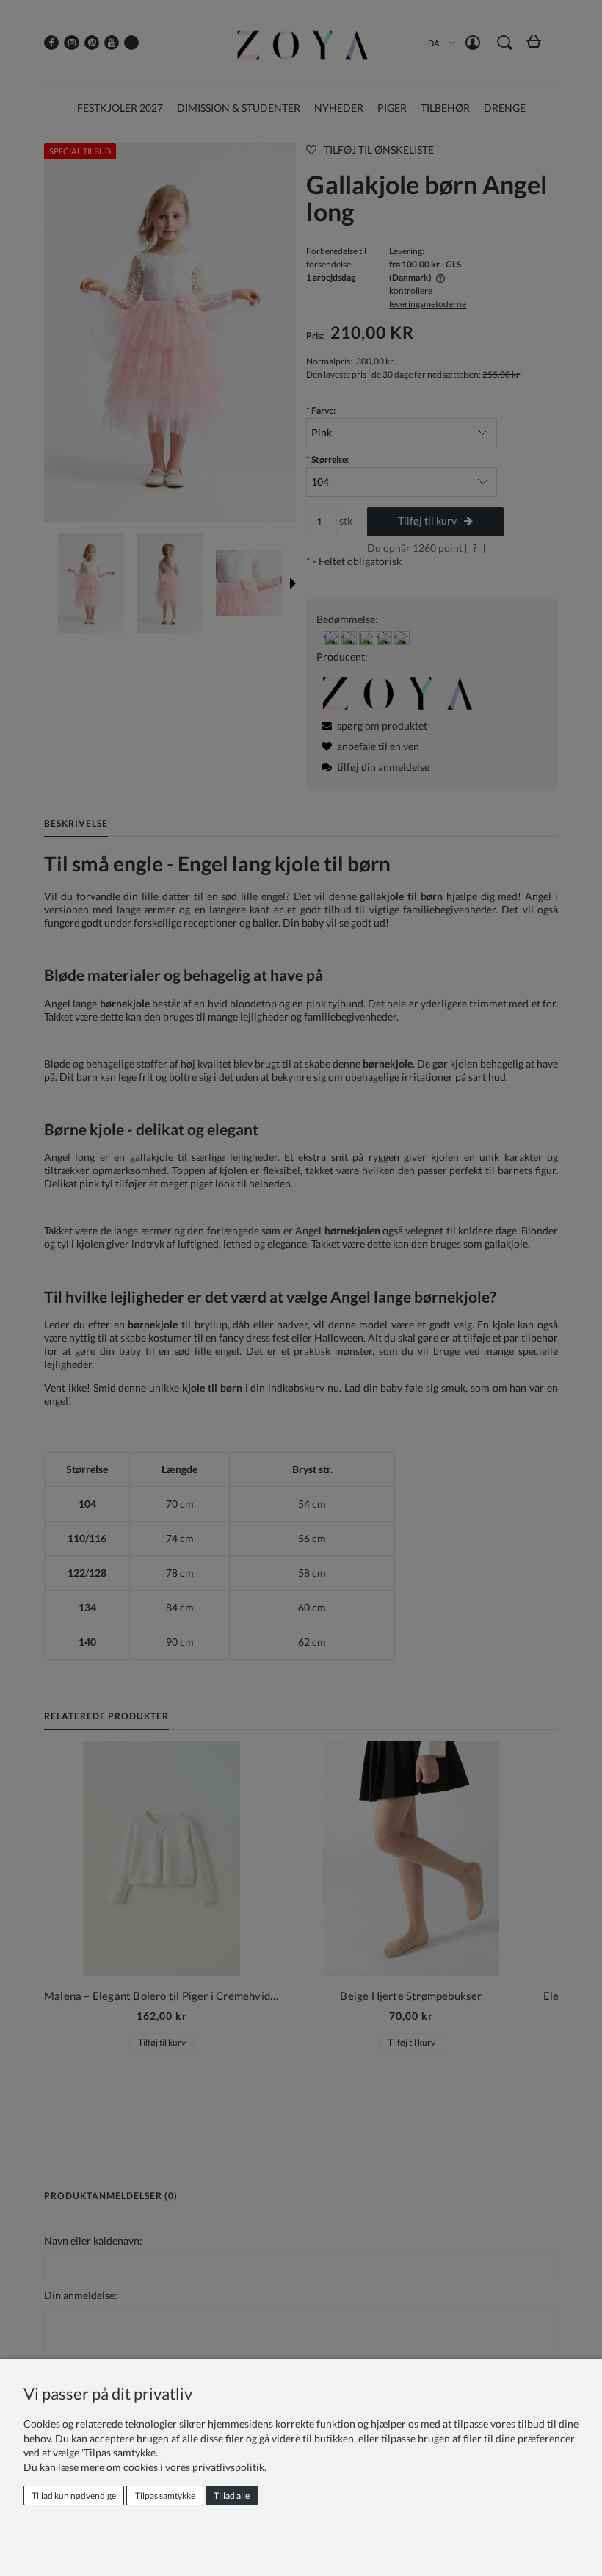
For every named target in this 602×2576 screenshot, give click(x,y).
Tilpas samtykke (165, 2496)
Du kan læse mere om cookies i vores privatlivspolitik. (145, 2467)
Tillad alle (232, 2496)
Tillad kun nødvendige (74, 2496)
